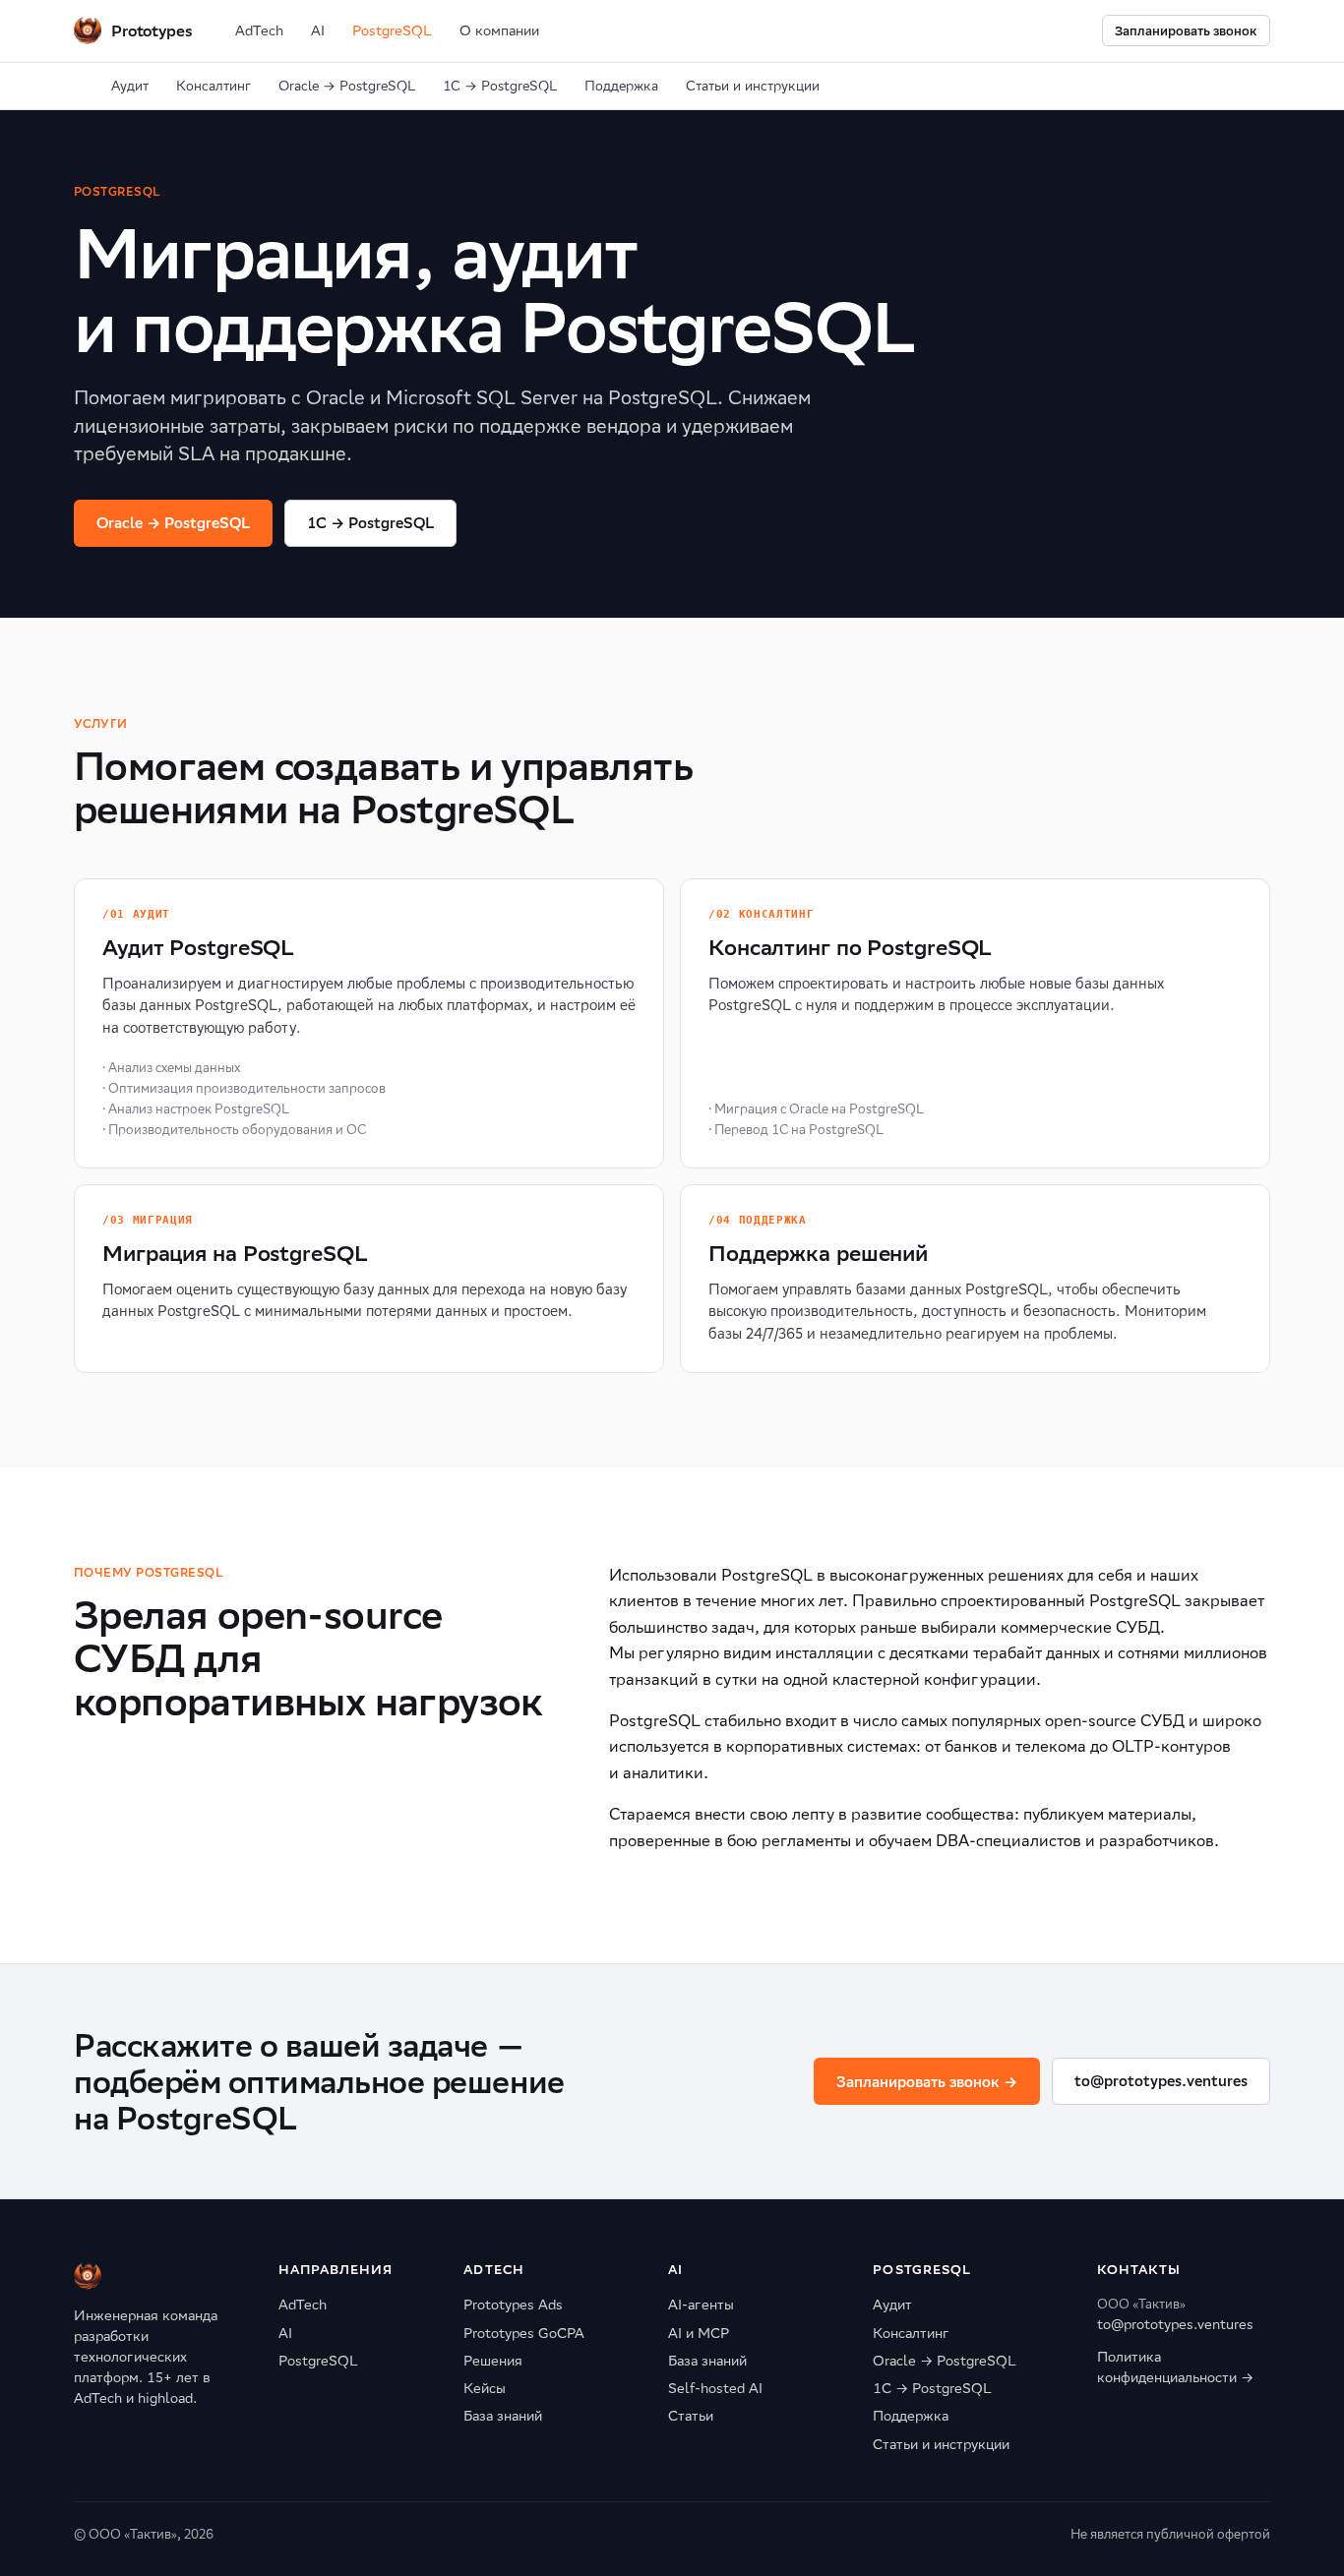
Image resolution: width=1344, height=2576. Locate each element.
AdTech (259, 30)
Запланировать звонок (1186, 31)
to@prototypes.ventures (1161, 2081)
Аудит (130, 86)
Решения (493, 2361)
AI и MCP (699, 2333)
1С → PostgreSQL (500, 86)
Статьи (691, 2416)
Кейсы (485, 2388)
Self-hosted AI (715, 2388)
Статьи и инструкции (753, 86)
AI (318, 30)
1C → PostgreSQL (370, 523)
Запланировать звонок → (927, 2082)
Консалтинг (214, 86)
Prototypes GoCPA (524, 2333)
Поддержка (621, 86)
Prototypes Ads (513, 2305)
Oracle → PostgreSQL (347, 86)
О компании (499, 30)
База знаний (503, 2416)
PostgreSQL (392, 30)
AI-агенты (701, 2305)
